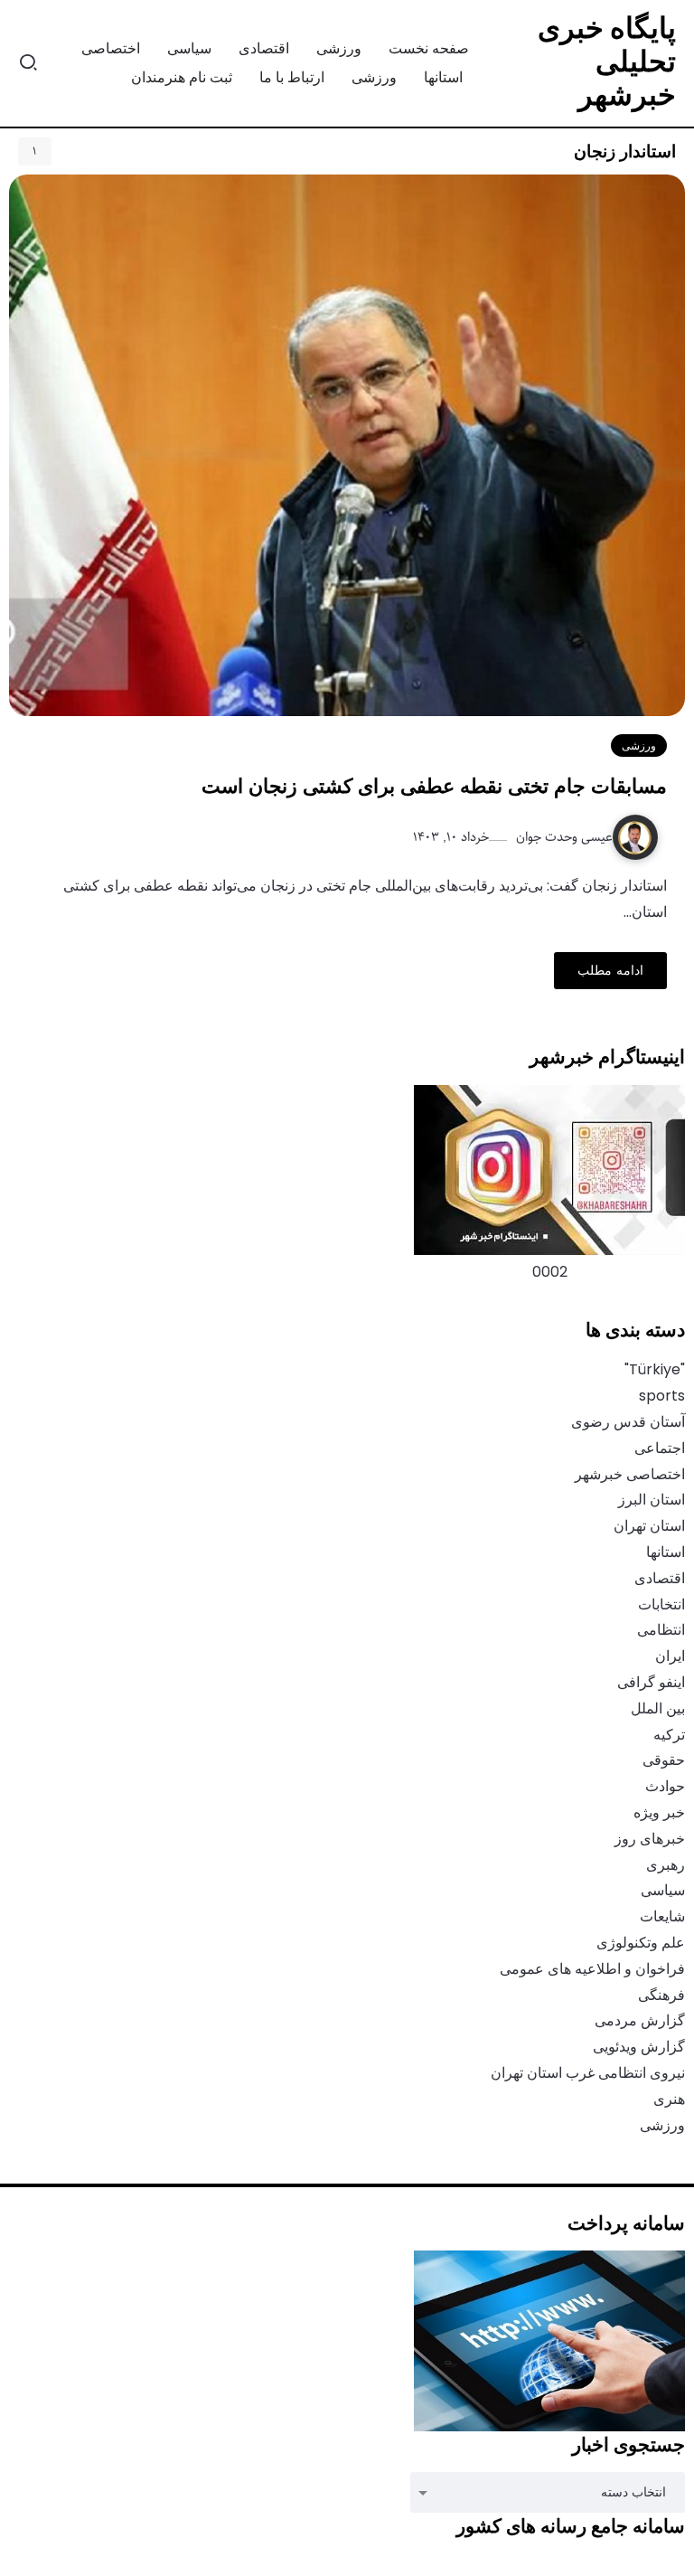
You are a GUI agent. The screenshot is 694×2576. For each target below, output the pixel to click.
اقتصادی (660, 1578)
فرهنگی (661, 1995)
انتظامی (661, 1630)
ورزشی (662, 2125)
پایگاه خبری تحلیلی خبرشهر (607, 61)
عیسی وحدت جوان (563, 837)
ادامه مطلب (610, 970)
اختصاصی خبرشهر (630, 1474)
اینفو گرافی (651, 1682)
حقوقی (664, 1760)
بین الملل (658, 1708)
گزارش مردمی (640, 2020)
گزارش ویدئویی (639, 2047)
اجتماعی (660, 1448)
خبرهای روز (650, 1839)
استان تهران (649, 1526)
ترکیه (669, 1735)
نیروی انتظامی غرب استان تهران (588, 2073)
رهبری (666, 1865)
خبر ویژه (659, 1812)
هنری (669, 2099)
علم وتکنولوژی (641, 1943)
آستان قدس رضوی (628, 1422)
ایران (670, 1656)
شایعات (662, 1916)
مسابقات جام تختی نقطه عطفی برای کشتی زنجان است (434, 785)
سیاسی (663, 1890)
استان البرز (652, 1500)
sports (662, 1396)
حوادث (665, 1786)
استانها (666, 1552)
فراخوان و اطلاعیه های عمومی (592, 1969)
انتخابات (661, 1604)
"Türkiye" (655, 1369)
